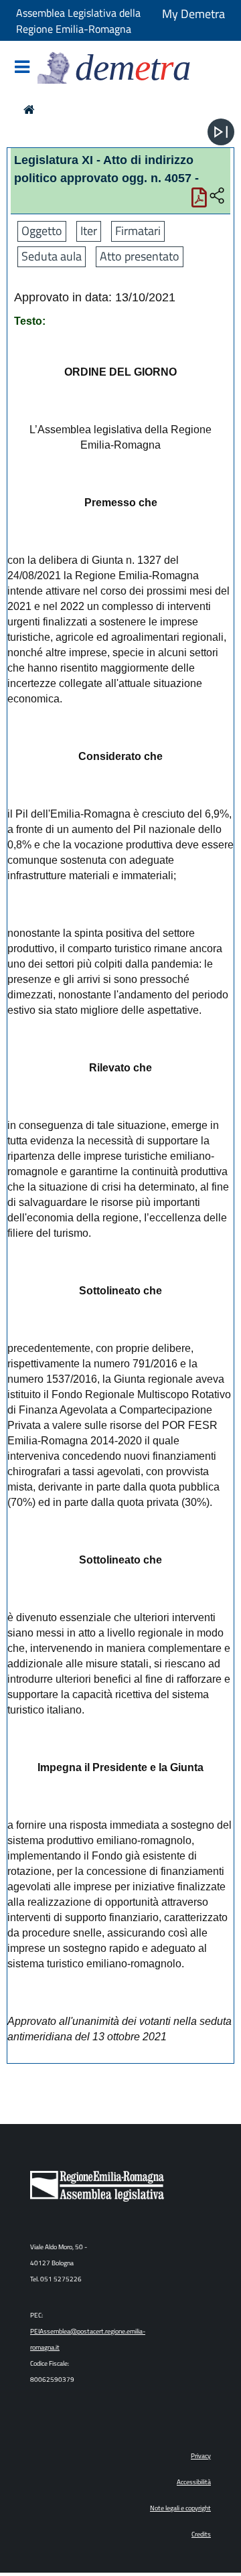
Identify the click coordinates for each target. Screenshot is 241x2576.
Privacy (201, 2456)
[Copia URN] (217, 196)
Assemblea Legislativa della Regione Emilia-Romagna (78, 21)
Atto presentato (140, 256)
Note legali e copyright (180, 2508)
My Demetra (193, 14)
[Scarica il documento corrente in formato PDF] (199, 201)
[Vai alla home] (29, 109)
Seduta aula (52, 256)
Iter (89, 231)
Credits (201, 2534)
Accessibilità (194, 2482)
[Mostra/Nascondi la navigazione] (22, 68)
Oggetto (42, 231)
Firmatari (138, 231)
